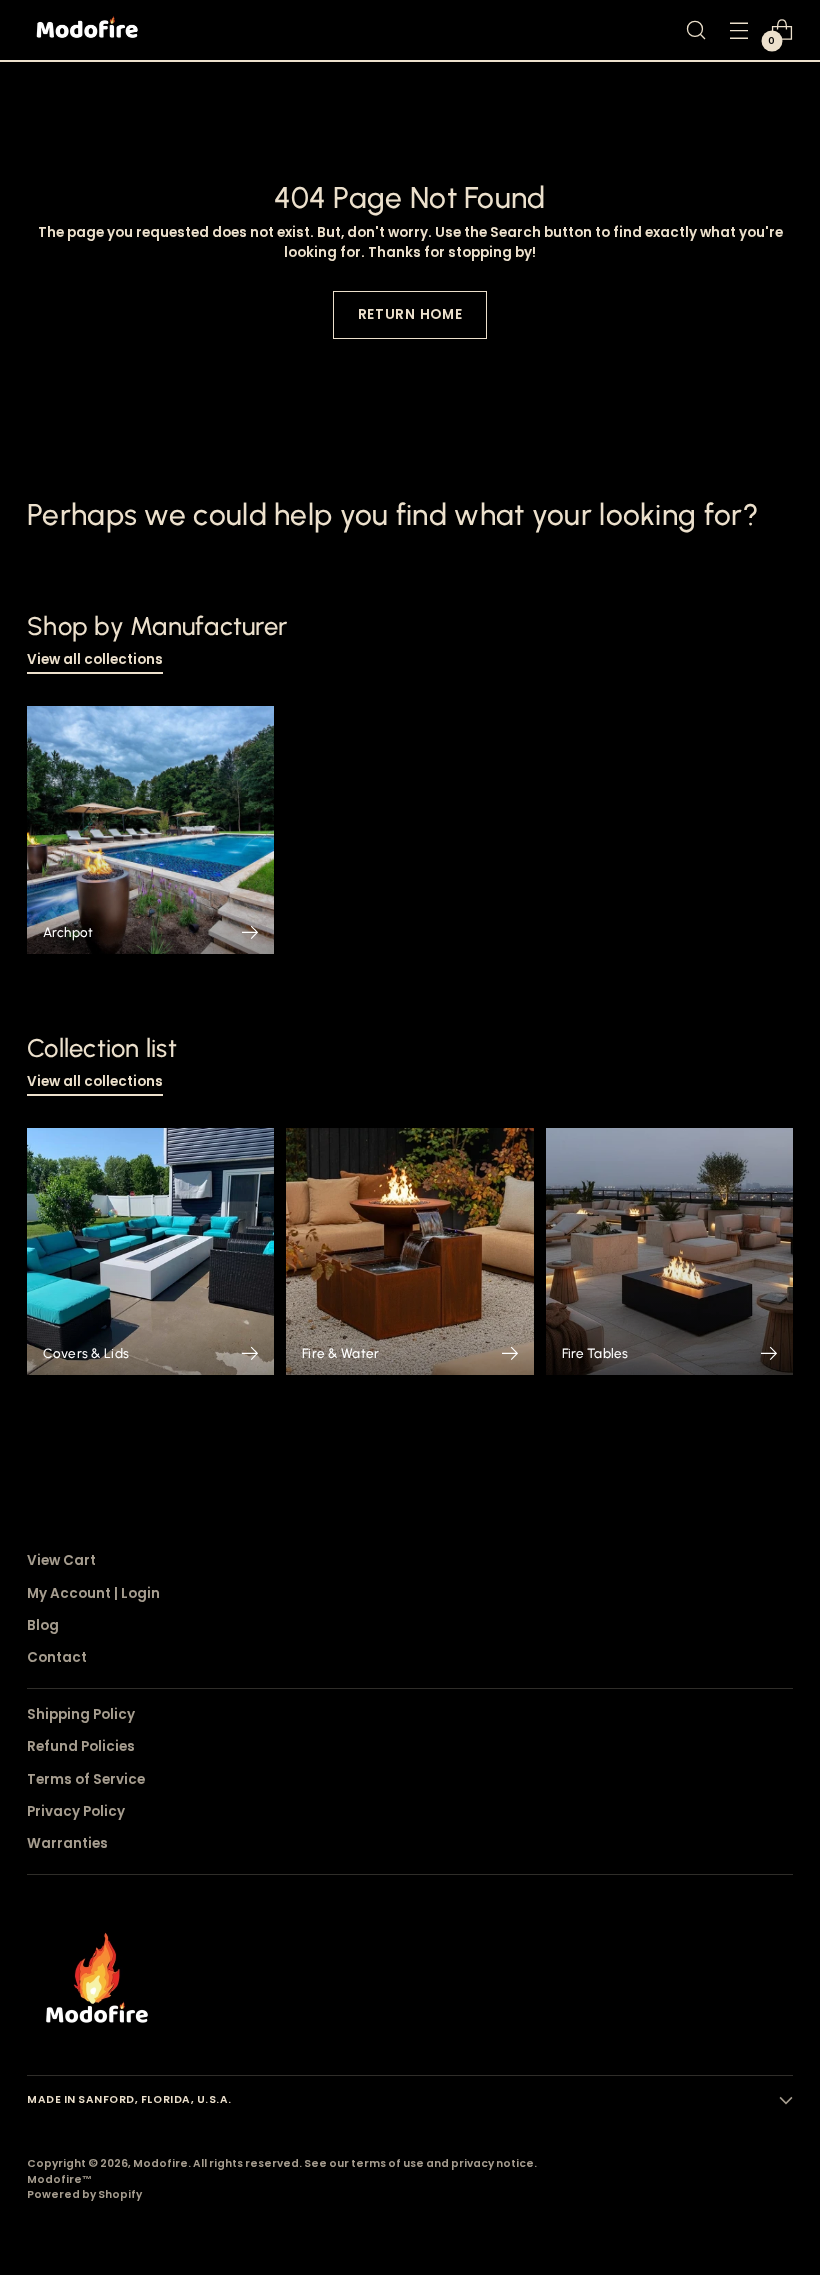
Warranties (67, 1843)
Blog (43, 1625)
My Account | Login (93, 1593)
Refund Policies (81, 1746)
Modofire (160, 2163)
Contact (57, 1657)
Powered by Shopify (84, 2194)
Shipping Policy (81, 1714)
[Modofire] (87, 30)
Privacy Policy (76, 1811)
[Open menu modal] (739, 30)
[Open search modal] (696, 30)
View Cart (61, 1560)
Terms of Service (86, 1779)
